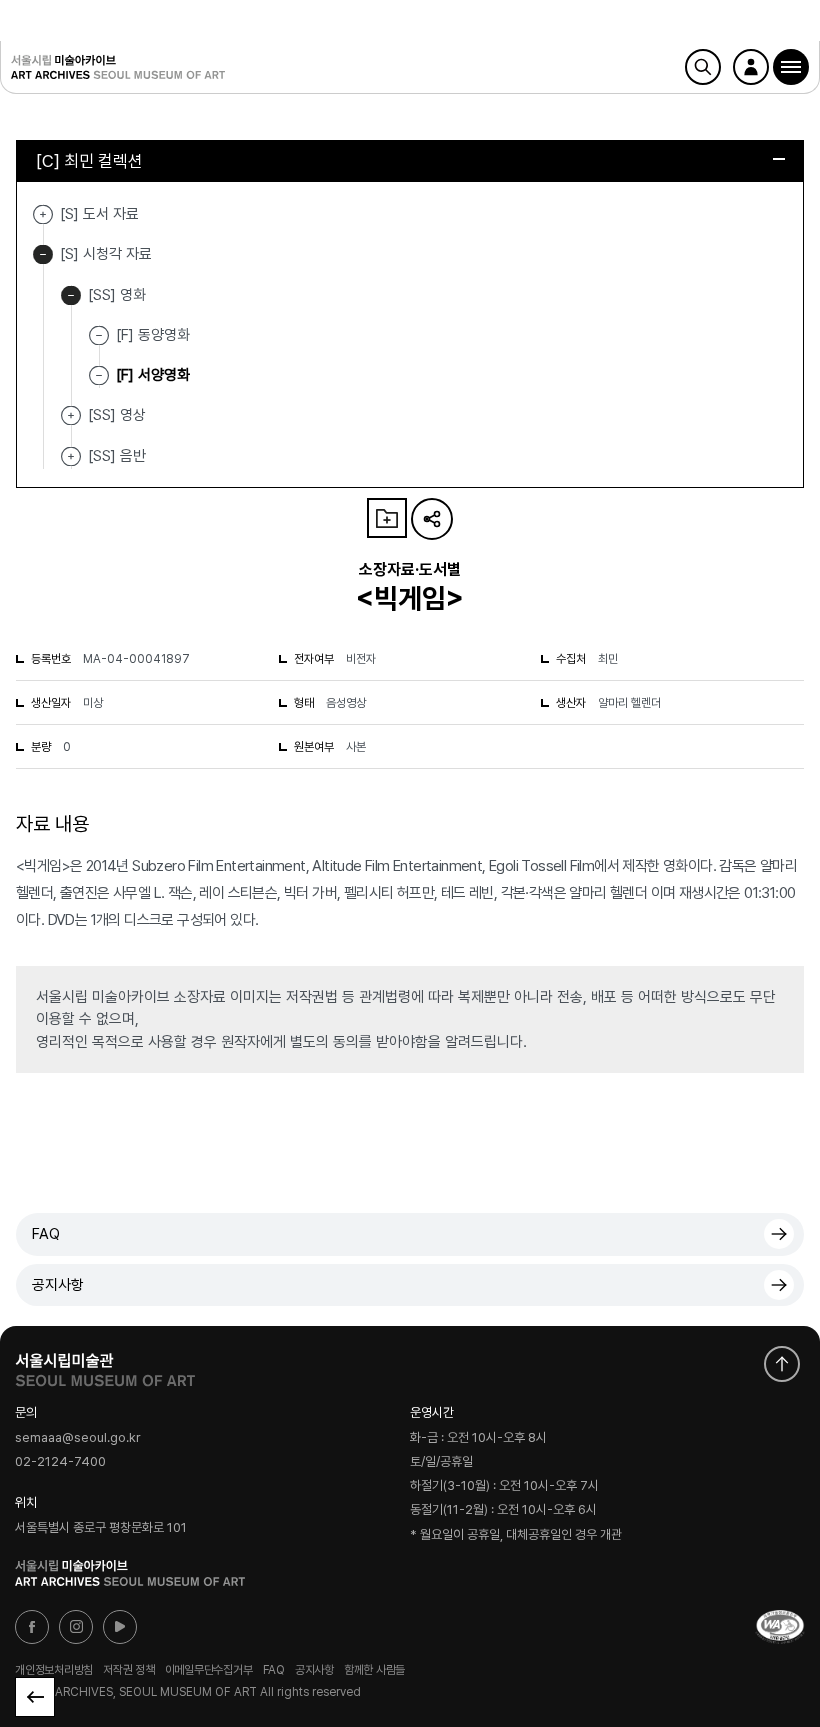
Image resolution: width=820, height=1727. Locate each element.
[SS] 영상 (71, 415)
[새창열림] (105, 1365)
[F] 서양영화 (153, 375)
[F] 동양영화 (153, 335)
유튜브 (120, 1627)
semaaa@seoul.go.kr (78, 1437)
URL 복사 (432, 519)
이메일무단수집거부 (209, 1669)
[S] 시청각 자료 (43, 254)
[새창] (780, 1627)
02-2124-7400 (60, 1462)
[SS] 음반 (71, 456)
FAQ (46, 1234)
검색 (703, 67)
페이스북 (32, 1627)
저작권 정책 (129, 1669)
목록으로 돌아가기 (35, 1697)
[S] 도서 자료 (43, 214)
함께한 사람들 (374, 1669)
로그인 (751, 67)
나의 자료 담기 (387, 518)
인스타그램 (76, 1627)
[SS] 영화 (71, 295)
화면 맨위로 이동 (782, 1364)
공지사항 (58, 1285)
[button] (791, 67)
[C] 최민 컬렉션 (89, 161)
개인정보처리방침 (54, 1669)
